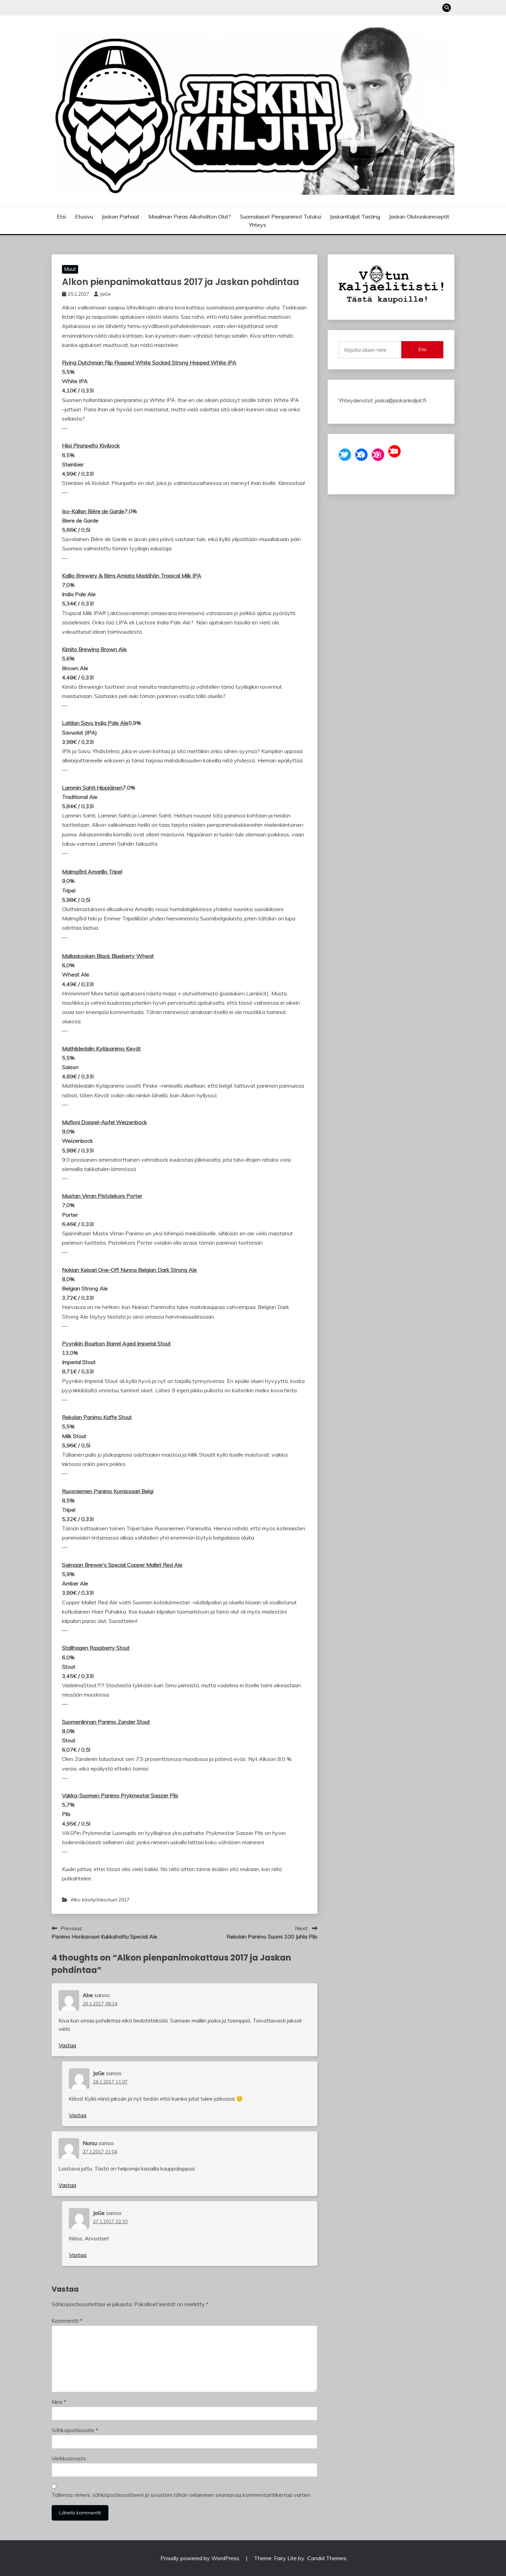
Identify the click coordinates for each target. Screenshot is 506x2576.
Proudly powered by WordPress (201, 2558)
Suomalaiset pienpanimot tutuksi (281, 217)
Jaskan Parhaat (120, 217)
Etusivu (84, 217)
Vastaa (67, 2045)
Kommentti (67, 2321)
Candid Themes (327, 2558)
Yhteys (257, 225)
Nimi (59, 2402)
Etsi (61, 217)
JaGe (105, 294)
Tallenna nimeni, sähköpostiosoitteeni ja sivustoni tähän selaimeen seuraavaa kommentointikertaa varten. (181, 2495)
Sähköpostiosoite (75, 2430)
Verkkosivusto (69, 2458)
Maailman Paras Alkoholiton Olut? (190, 217)
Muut (70, 269)
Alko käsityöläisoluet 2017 (100, 1900)
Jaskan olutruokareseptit (419, 217)
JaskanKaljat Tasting (355, 217)
